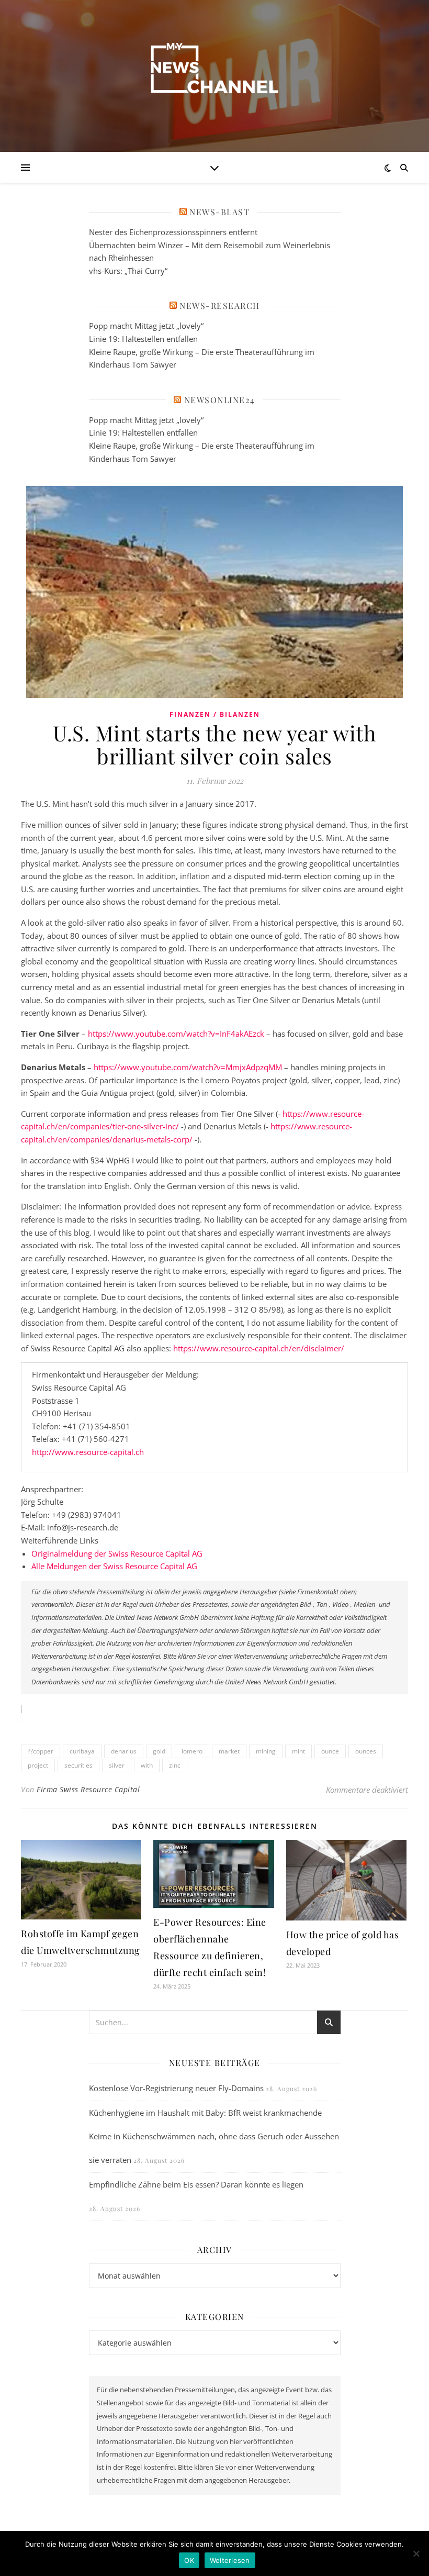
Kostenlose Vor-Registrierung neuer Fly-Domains (176, 2088)
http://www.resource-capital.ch (88, 1452)
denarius (124, 1751)
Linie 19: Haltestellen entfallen (143, 339)
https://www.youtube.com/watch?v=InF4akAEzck (176, 1034)
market (229, 1751)
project (38, 1765)
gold (159, 1751)
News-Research (220, 306)
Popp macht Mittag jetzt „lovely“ (146, 326)
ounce (330, 1751)
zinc (175, 1765)
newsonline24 (220, 400)
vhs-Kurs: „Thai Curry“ (128, 271)
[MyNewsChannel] (214, 70)
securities (78, 1765)
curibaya (82, 1751)
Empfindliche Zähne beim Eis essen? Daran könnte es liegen (196, 2184)
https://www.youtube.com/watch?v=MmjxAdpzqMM (188, 1067)
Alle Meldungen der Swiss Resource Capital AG (114, 1566)
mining (266, 1751)
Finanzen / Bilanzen (215, 714)
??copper (41, 1751)
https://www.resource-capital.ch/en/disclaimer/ (259, 1348)
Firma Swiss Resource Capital (88, 1789)
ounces (366, 1751)
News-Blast (219, 212)
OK (189, 2560)
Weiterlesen (230, 2560)
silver (117, 1765)
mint (298, 1751)
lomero (192, 1751)
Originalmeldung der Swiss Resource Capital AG (117, 1553)
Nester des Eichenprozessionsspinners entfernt (173, 232)
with (147, 1765)
